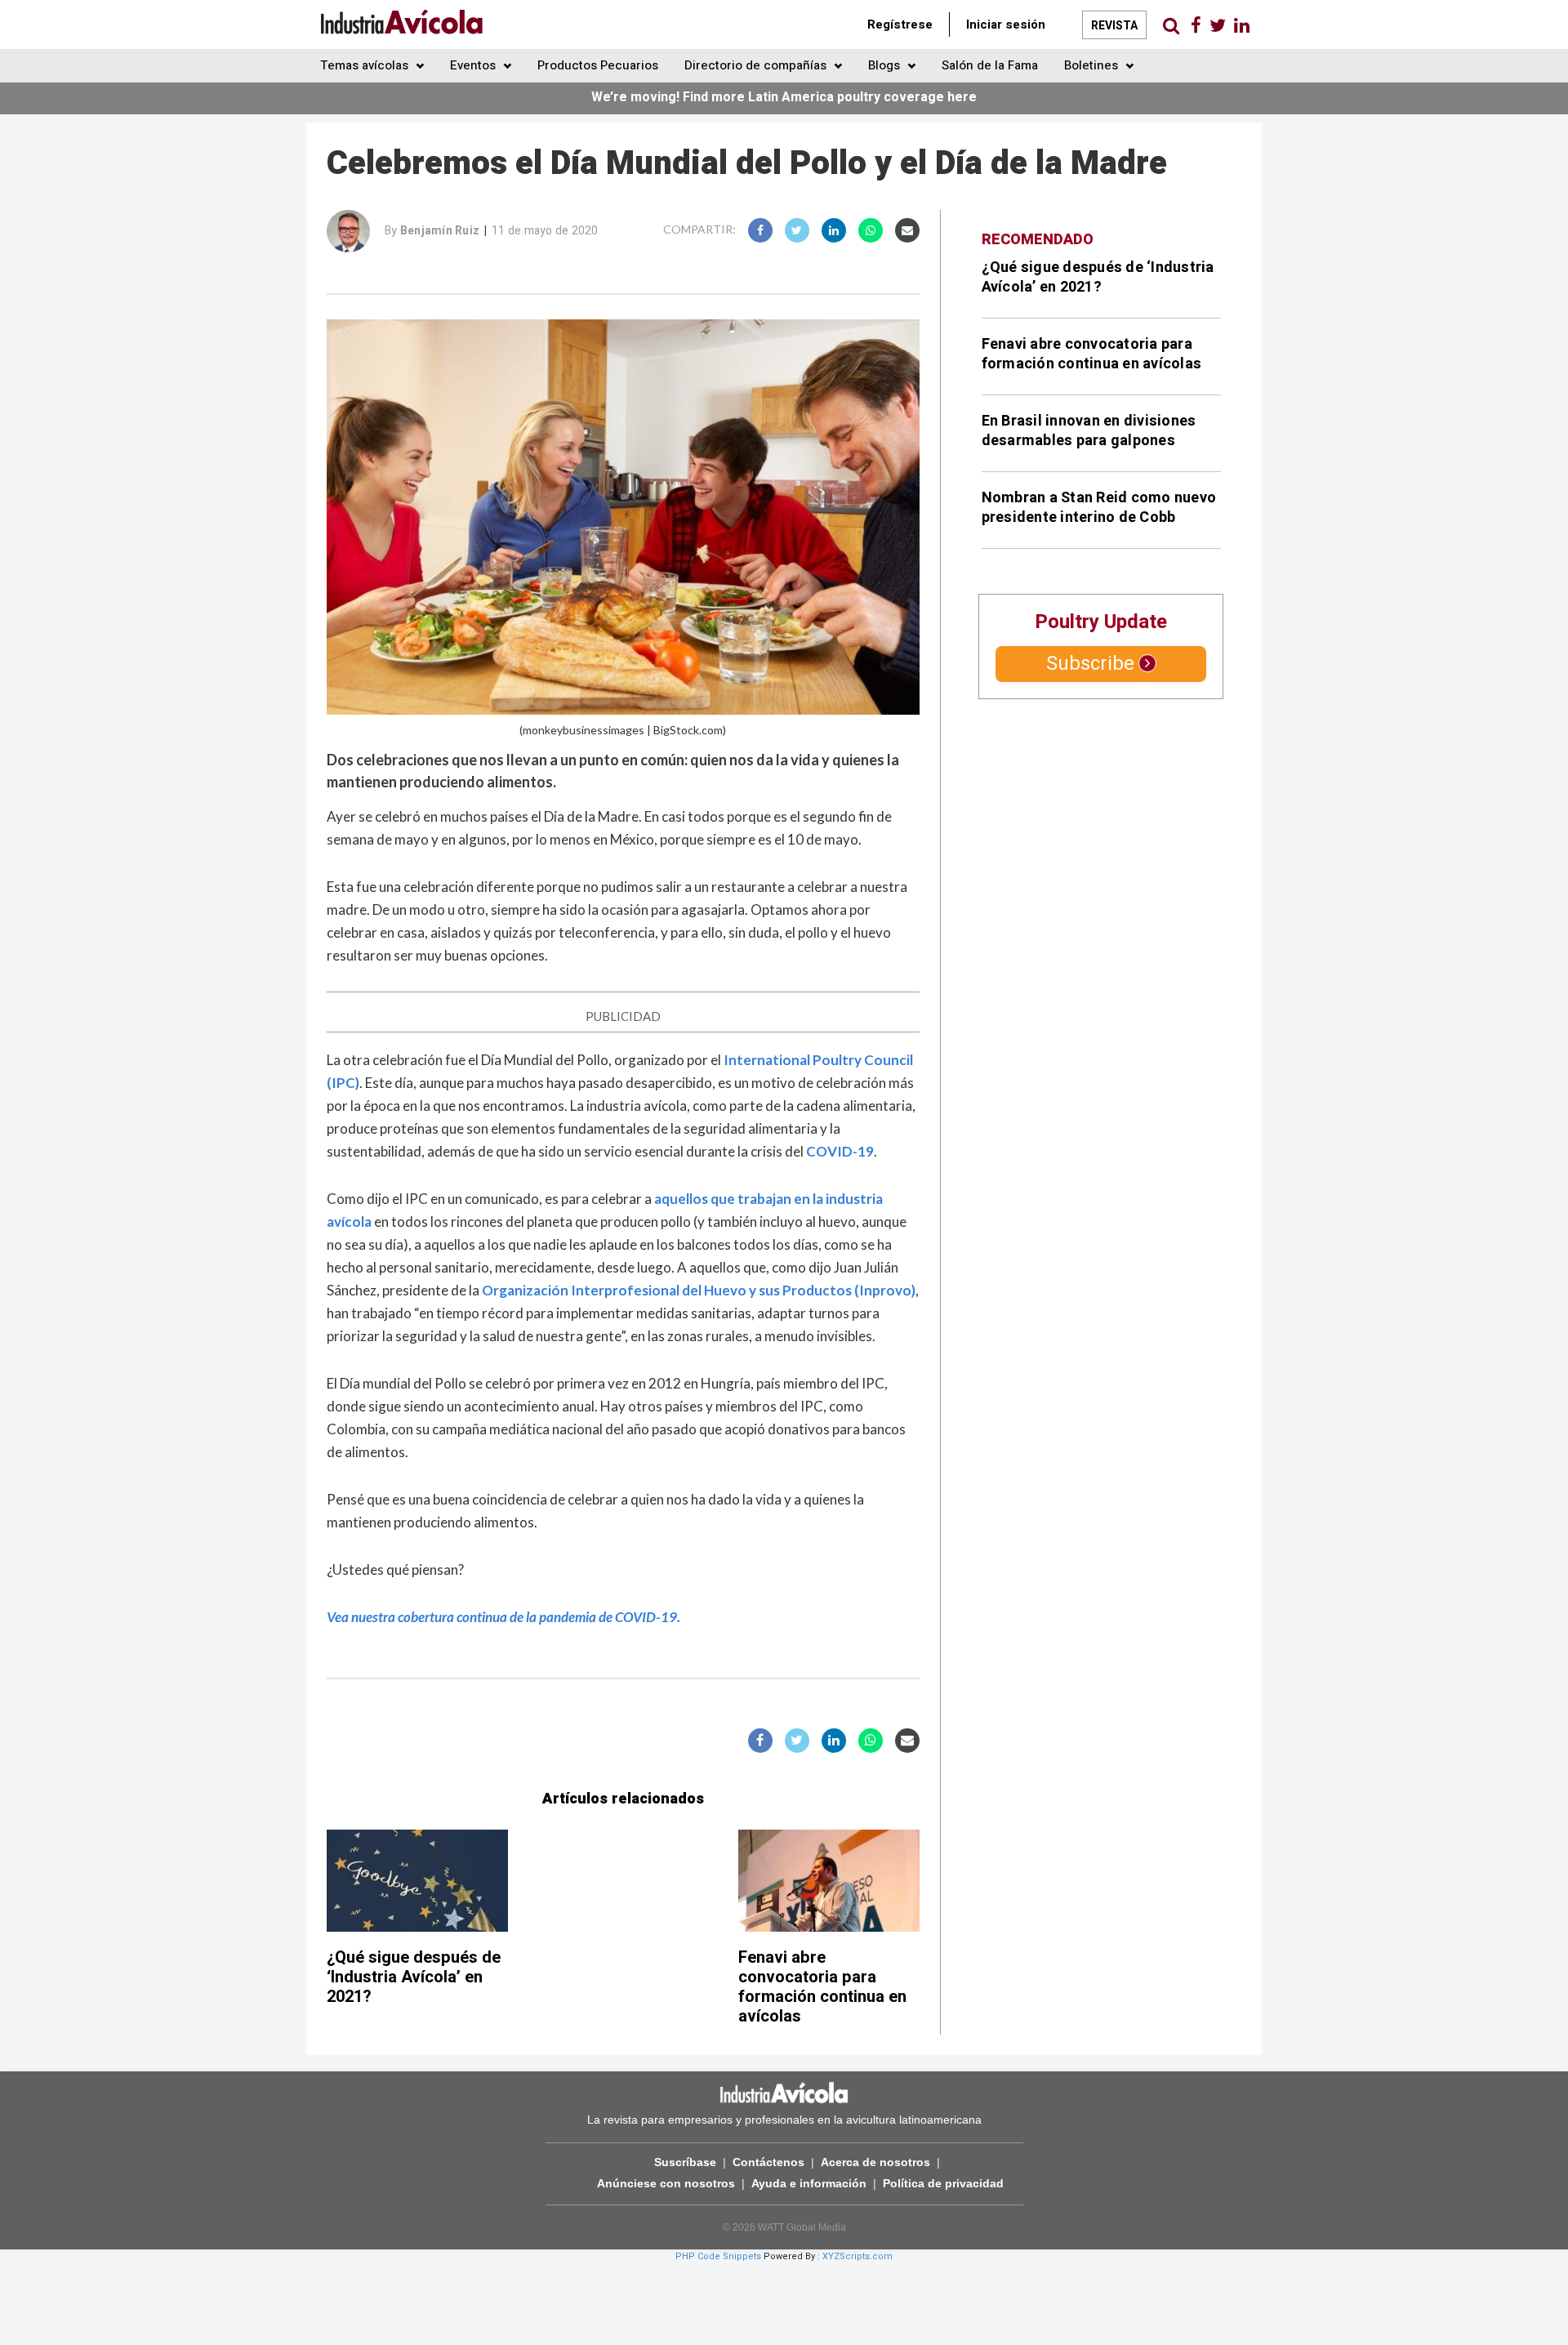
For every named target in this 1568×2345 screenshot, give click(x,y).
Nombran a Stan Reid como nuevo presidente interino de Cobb (1099, 508)
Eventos (474, 65)
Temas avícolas (366, 65)
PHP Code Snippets (718, 2256)
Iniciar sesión (1006, 25)
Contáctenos (768, 2162)
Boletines (1093, 65)
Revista (1114, 26)
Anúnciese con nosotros (666, 2183)
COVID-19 (840, 1151)
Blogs (886, 65)
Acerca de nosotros (875, 2162)
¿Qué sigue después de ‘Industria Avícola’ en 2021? (414, 1977)
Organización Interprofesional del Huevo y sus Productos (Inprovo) (699, 1290)
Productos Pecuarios (598, 65)
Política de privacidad (943, 2183)
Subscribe (1090, 664)
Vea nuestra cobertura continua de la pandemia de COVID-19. (503, 1617)
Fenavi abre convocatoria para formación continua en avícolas (822, 1987)
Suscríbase (685, 2162)
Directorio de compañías (757, 65)
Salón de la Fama (990, 65)
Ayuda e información (809, 2183)
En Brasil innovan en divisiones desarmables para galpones (1089, 431)
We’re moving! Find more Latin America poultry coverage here (784, 97)
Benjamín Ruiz (440, 231)
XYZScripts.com (857, 2256)
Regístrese (900, 25)
